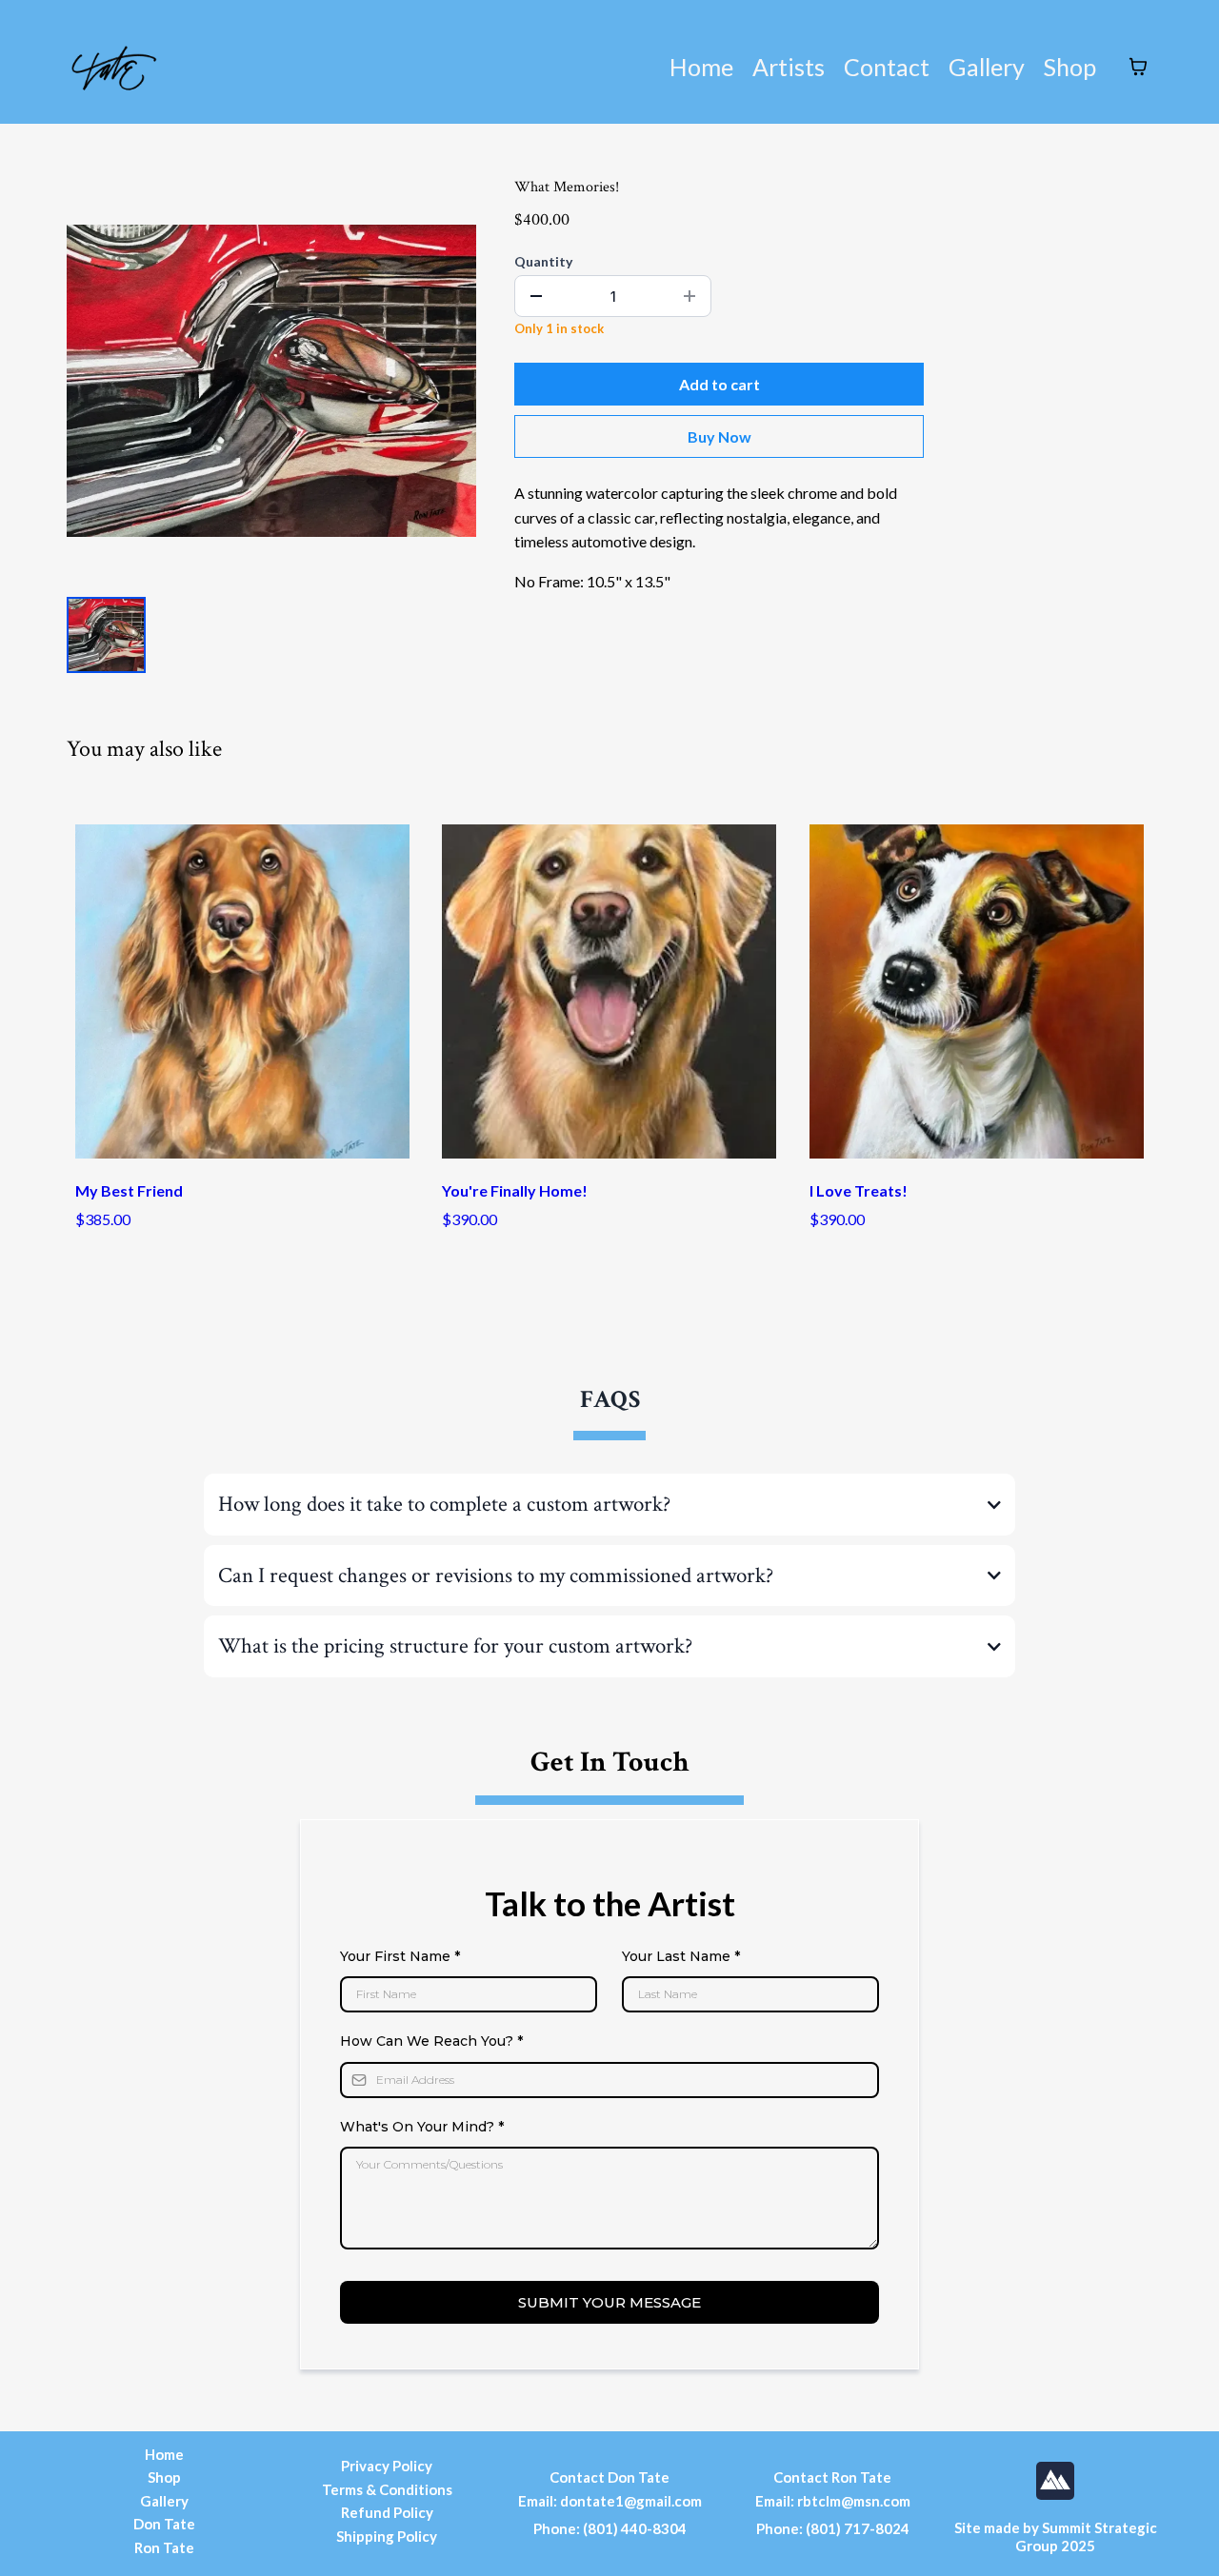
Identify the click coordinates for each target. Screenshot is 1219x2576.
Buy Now (719, 436)
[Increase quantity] (689, 296)
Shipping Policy (387, 2536)
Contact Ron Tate (832, 2477)
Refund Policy (387, 2512)
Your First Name (400, 1956)
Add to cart (719, 384)
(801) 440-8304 (635, 2528)
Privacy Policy (387, 2466)
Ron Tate (164, 2547)
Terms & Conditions (387, 2489)
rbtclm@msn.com (854, 2501)
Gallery (987, 67)
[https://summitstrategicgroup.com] (1055, 2481)
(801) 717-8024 (858, 2528)
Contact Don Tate (609, 2477)
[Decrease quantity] (536, 296)
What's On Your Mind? (422, 2127)
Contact (887, 67)
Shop (1070, 67)
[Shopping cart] (1138, 67)
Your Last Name (681, 1956)
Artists (789, 67)
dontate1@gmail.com (631, 2501)
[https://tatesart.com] (114, 67)
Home (701, 67)
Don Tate (164, 2524)
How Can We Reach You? (431, 2041)
